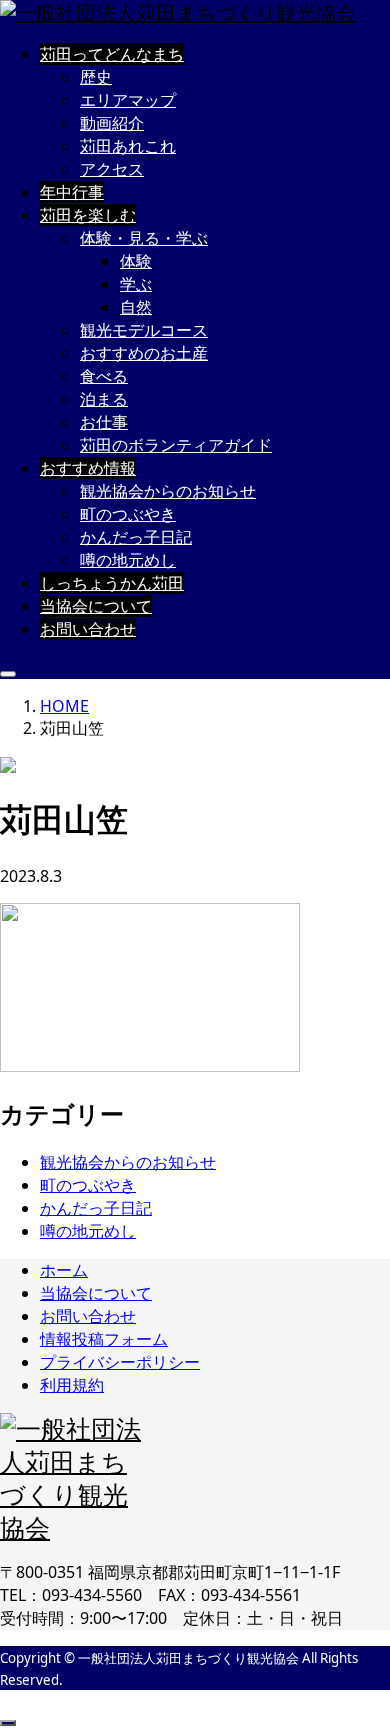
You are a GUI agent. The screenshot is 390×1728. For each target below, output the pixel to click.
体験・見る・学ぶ (144, 238)
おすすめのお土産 (144, 353)
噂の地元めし (128, 560)
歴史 (96, 77)
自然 (136, 307)
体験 (136, 261)
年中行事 (72, 192)
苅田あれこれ (128, 146)
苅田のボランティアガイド (176, 445)
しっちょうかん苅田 (112, 583)
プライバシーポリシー (120, 1362)
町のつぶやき (128, 514)
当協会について (96, 606)
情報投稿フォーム (104, 1339)
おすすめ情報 (88, 468)
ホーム (64, 1270)
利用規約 (72, 1385)
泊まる (104, 399)
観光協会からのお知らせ (168, 491)
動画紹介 (112, 123)
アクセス (112, 169)
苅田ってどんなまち (112, 54)
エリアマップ (128, 100)
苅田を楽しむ (88, 215)
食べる (104, 376)
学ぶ (136, 284)
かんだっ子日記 (136, 537)
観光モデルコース (144, 330)
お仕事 (104, 422)
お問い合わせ (88, 629)
